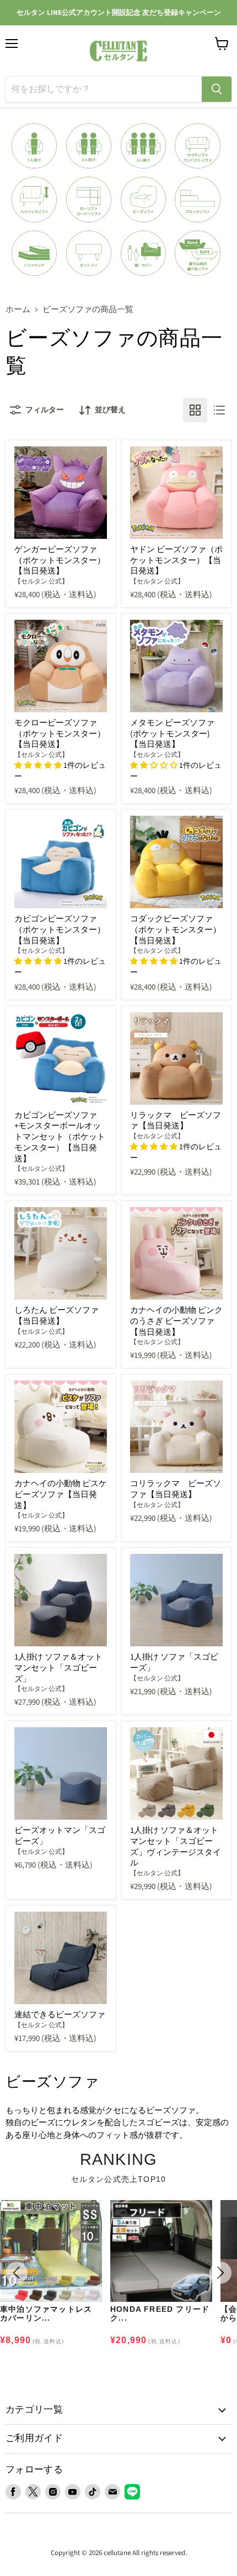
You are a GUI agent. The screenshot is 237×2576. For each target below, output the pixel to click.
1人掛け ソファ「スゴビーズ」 (174, 1663)
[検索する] (217, 89)
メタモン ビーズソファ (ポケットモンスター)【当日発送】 (172, 734)
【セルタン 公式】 (41, 582)
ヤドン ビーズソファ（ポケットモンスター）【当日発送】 (176, 560)
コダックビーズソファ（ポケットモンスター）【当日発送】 (176, 930)
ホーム (18, 310)
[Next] (220, 2273)
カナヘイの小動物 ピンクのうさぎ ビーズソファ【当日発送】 (176, 1321)
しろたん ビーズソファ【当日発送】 (56, 1316)
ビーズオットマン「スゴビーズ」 (60, 1836)
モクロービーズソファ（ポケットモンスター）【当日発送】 (60, 734)
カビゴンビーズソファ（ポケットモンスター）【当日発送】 (60, 930)
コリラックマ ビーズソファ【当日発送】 (176, 1489)
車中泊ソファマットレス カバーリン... (46, 2313)
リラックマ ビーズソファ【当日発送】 (176, 1121)
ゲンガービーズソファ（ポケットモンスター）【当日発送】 (60, 560)
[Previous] (17, 2273)
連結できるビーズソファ (60, 2015)
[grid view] (195, 410)
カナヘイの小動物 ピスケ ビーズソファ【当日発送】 (61, 1494)
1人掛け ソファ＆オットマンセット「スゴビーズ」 (58, 1668)
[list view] (219, 410)
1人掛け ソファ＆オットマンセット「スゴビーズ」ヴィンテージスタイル (176, 1847)
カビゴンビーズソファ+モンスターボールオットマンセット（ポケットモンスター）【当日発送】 (60, 1137)
